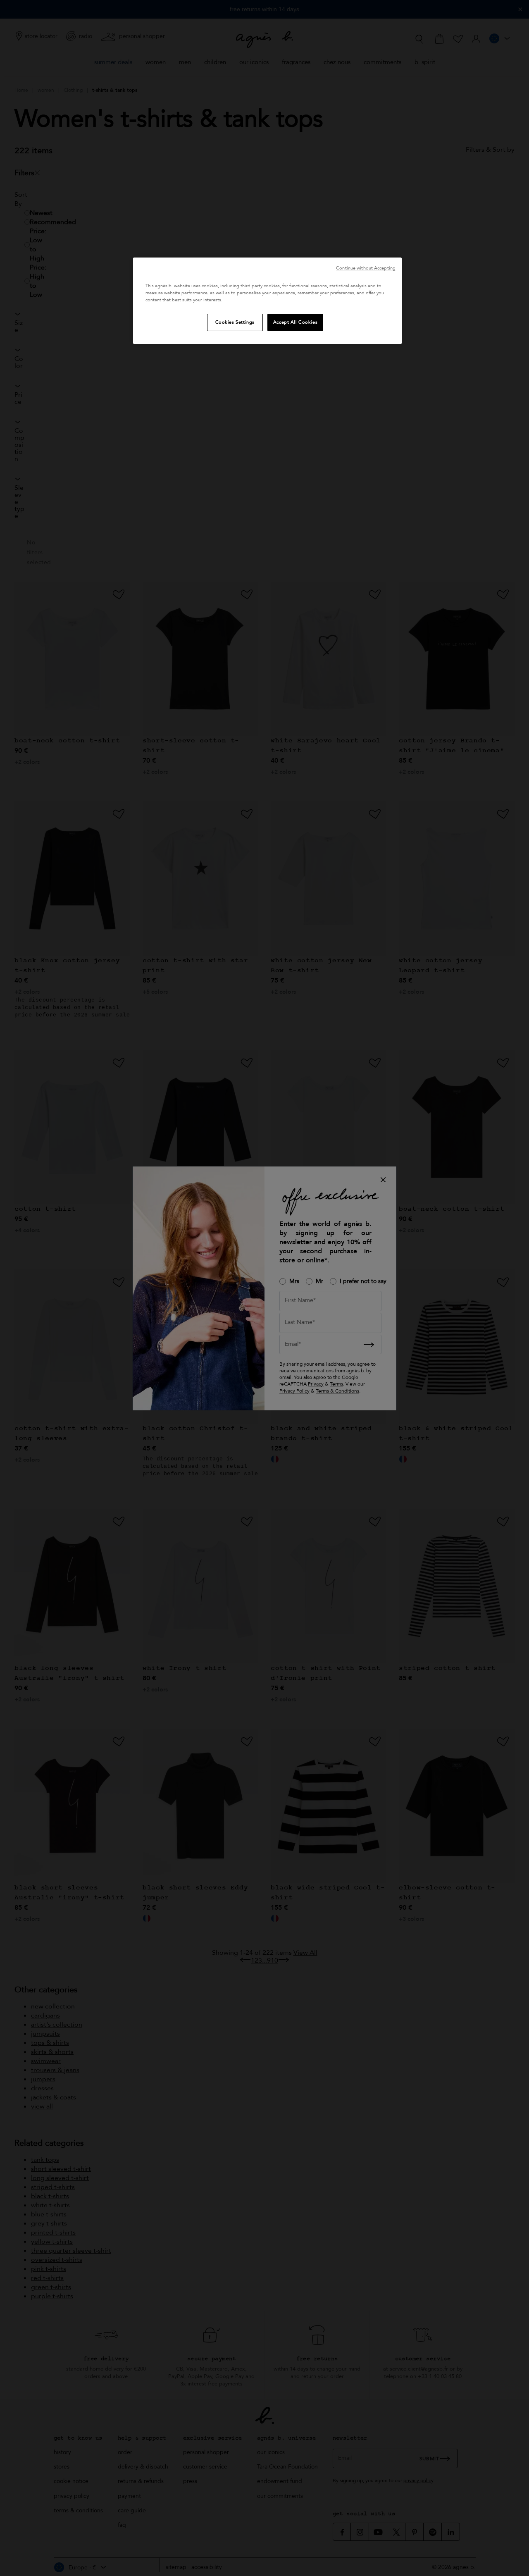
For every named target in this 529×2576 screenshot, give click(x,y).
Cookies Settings (235, 322)
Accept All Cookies (295, 322)
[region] (267, 301)
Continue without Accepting (366, 268)
